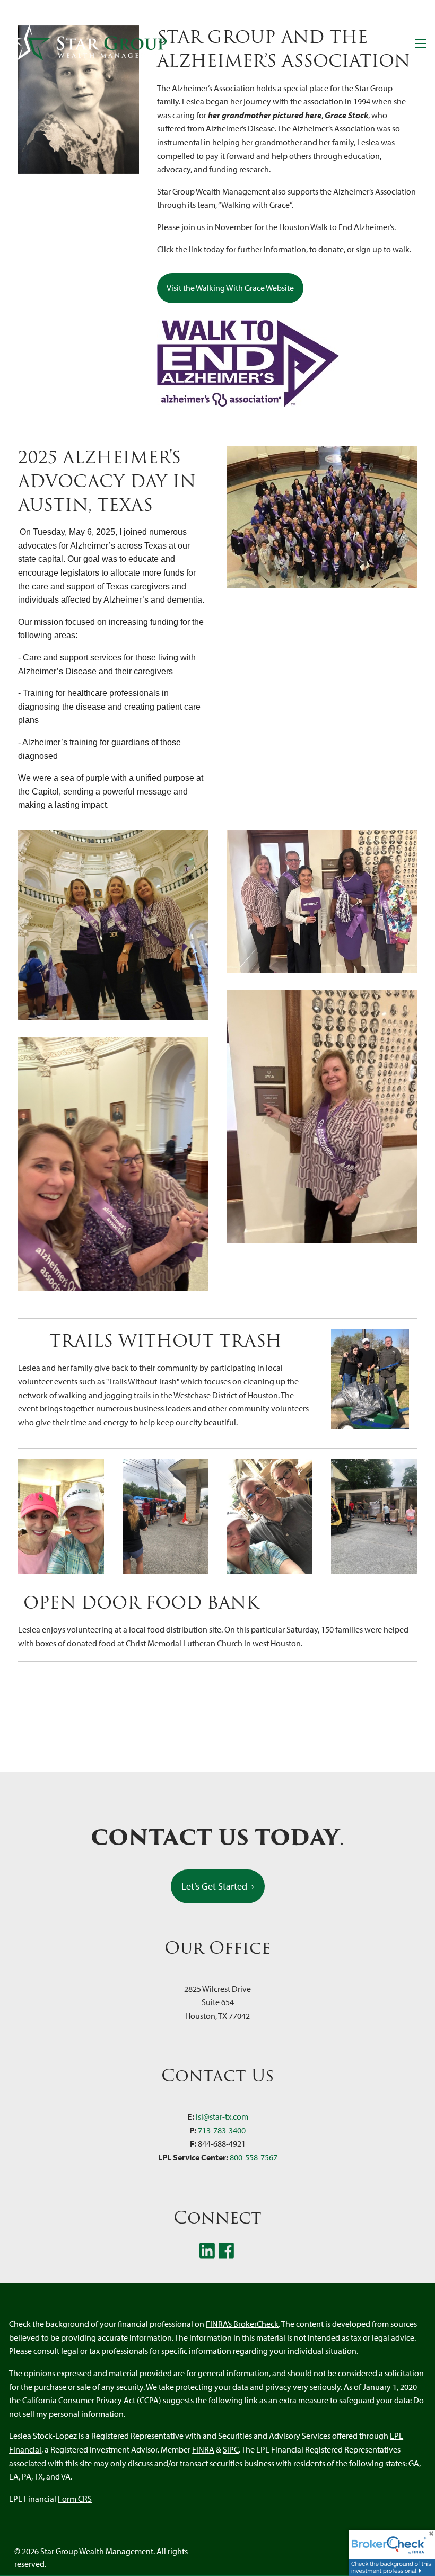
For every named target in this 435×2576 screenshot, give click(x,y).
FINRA (203, 2449)
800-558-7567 (254, 2157)
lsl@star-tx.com (222, 2116)
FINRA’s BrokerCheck (242, 2324)
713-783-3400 (222, 2130)
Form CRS (75, 2499)
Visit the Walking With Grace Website (230, 288)
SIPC (231, 2449)
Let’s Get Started (218, 1886)
